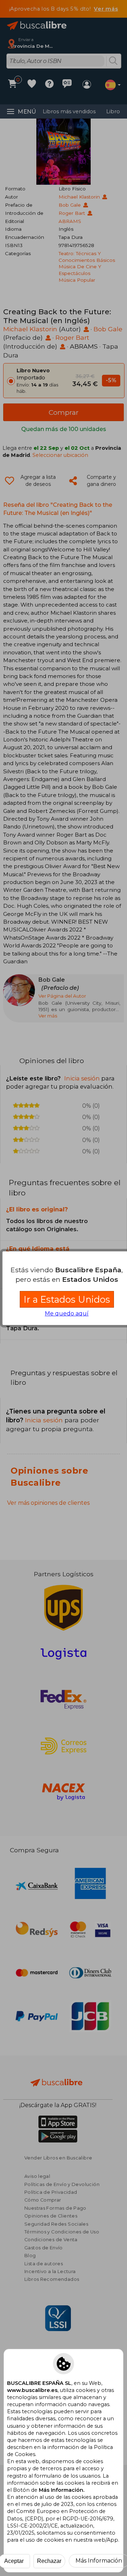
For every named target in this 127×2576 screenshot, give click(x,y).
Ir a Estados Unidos (67, 1299)
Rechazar (49, 2561)
